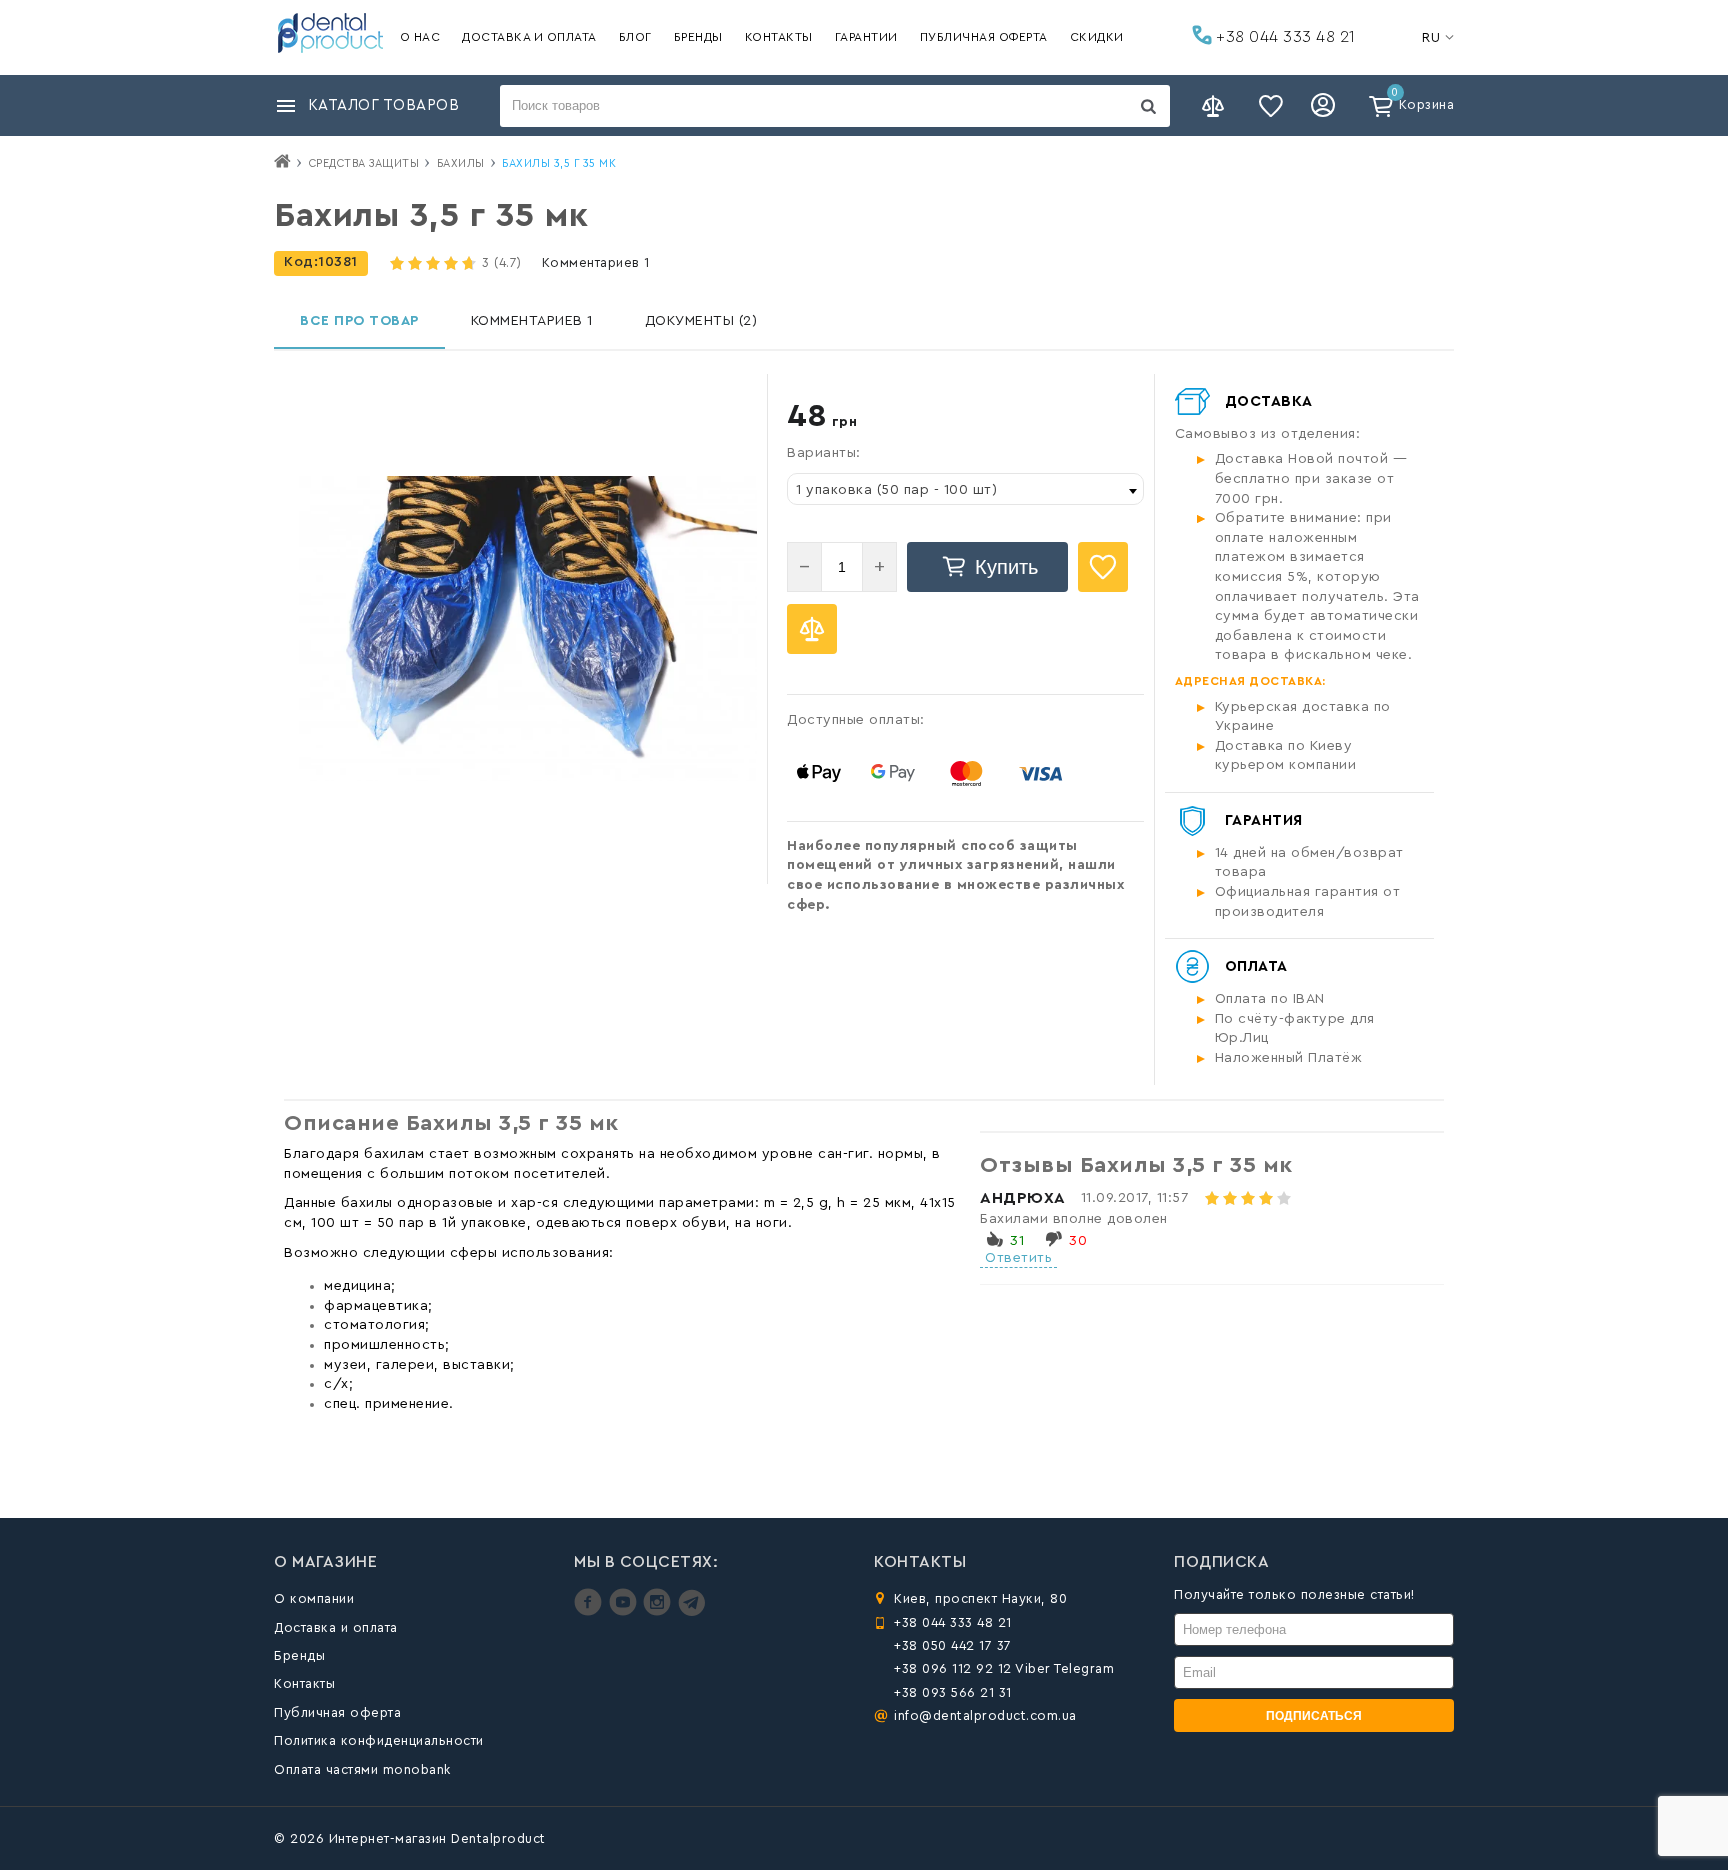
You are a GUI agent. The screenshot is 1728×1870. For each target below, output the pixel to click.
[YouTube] (625, 1611)
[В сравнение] (812, 629)
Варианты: (824, 453)
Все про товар (359, 321)
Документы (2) (701, 321)
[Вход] (1326, 106)
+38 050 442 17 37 (953, 1645)
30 (1078, 1241)
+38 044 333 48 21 (1284, 37)
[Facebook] (590, 1611)
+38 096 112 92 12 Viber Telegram (1004, 1668)
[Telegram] (691, 1611)
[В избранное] (1103, 567)
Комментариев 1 (596, 262)
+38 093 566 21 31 (953, 1692)
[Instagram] (659, 1611)
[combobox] (965, 489)
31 (1017, 1241)
